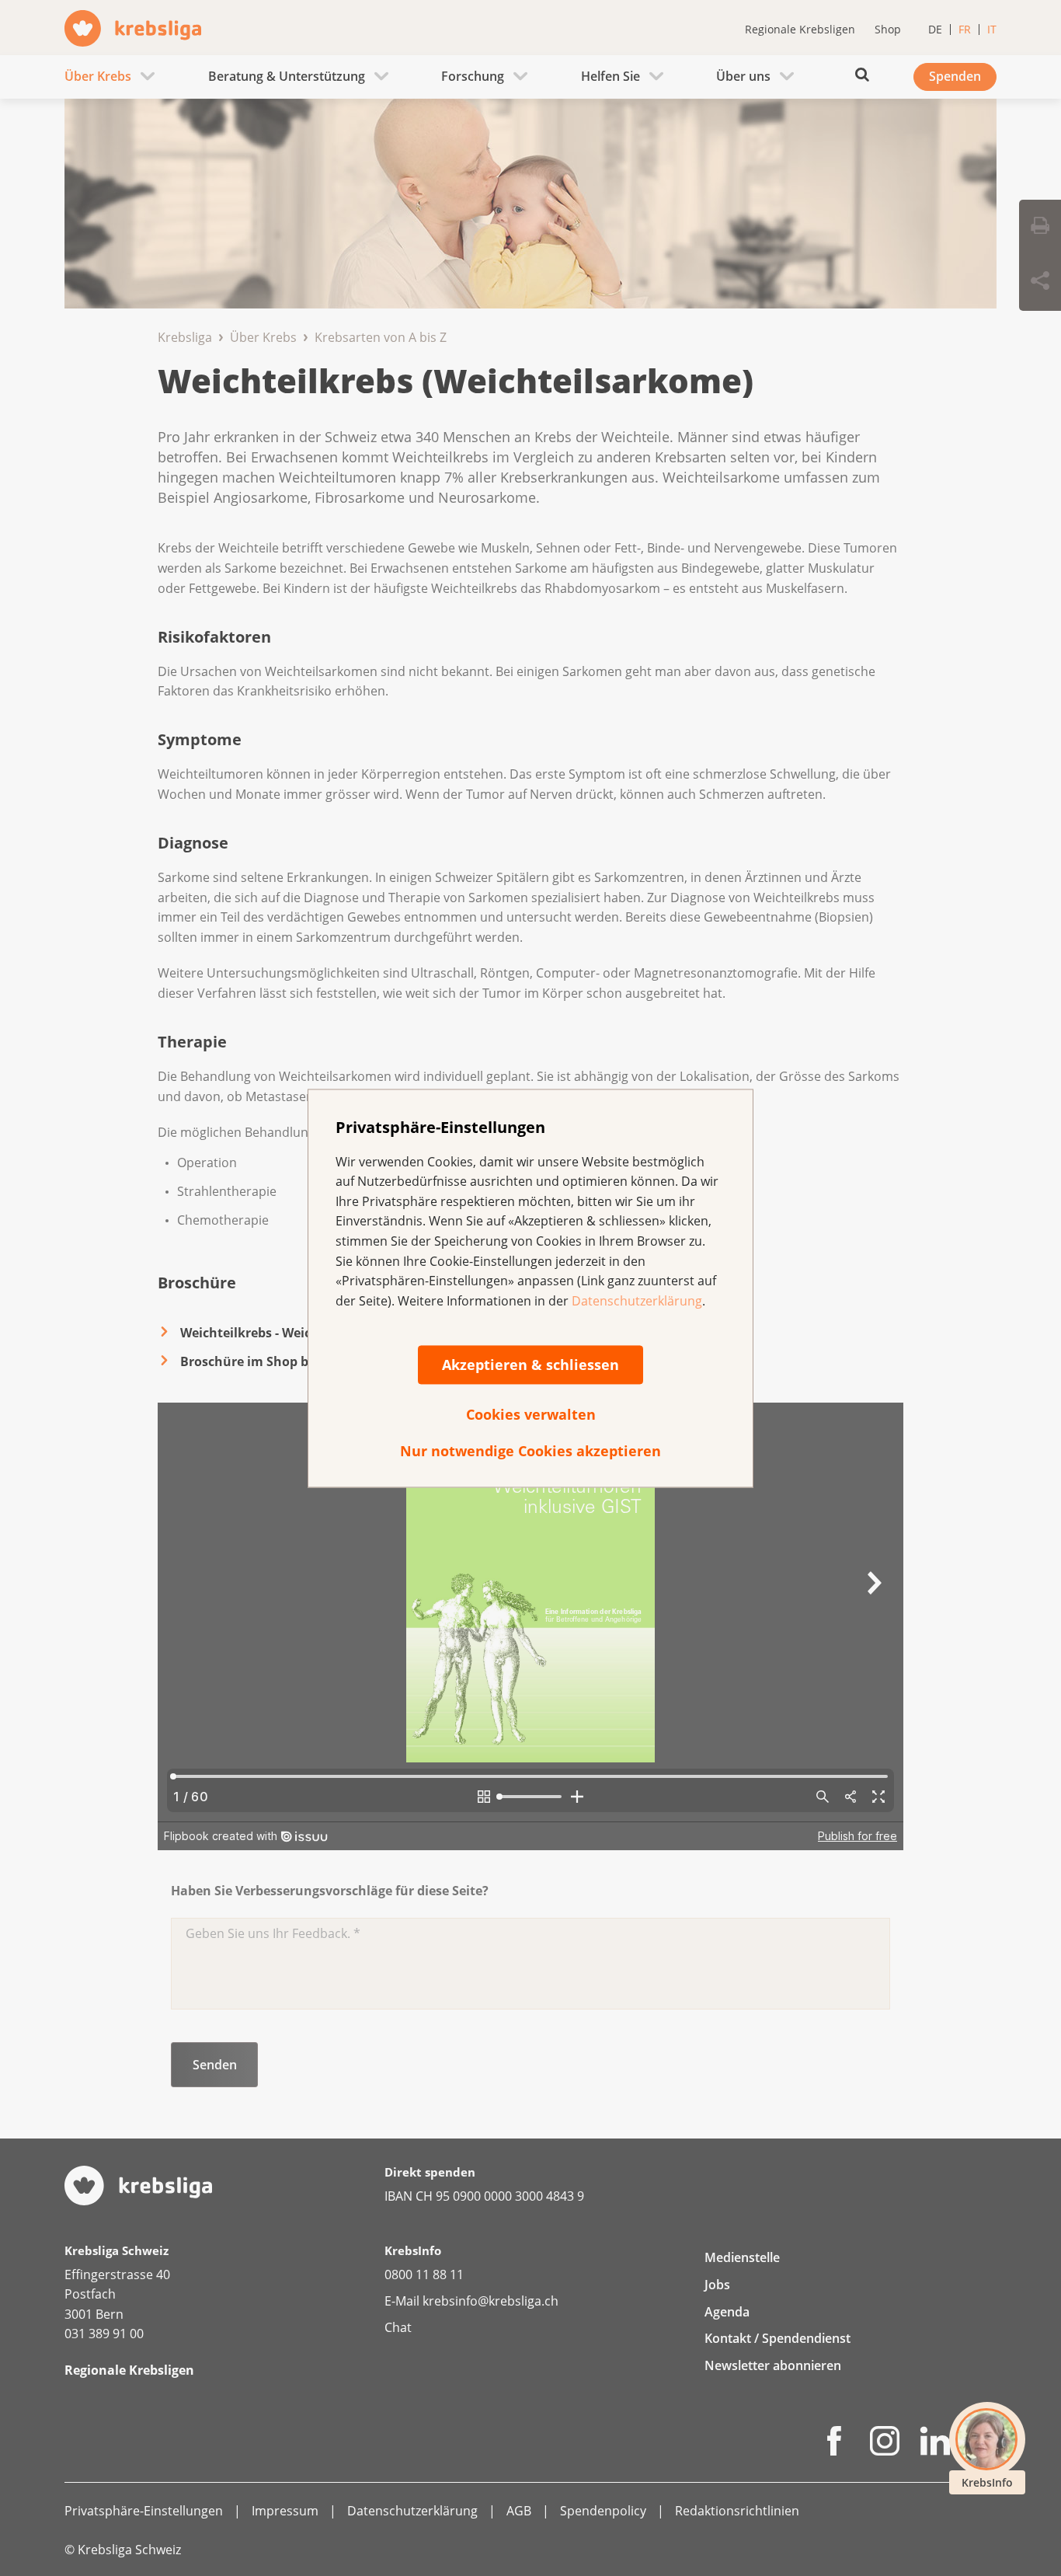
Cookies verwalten (531, 1415)
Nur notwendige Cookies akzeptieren (530, 1452)
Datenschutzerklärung (637, 1301)
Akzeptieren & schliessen (530, 1365)
